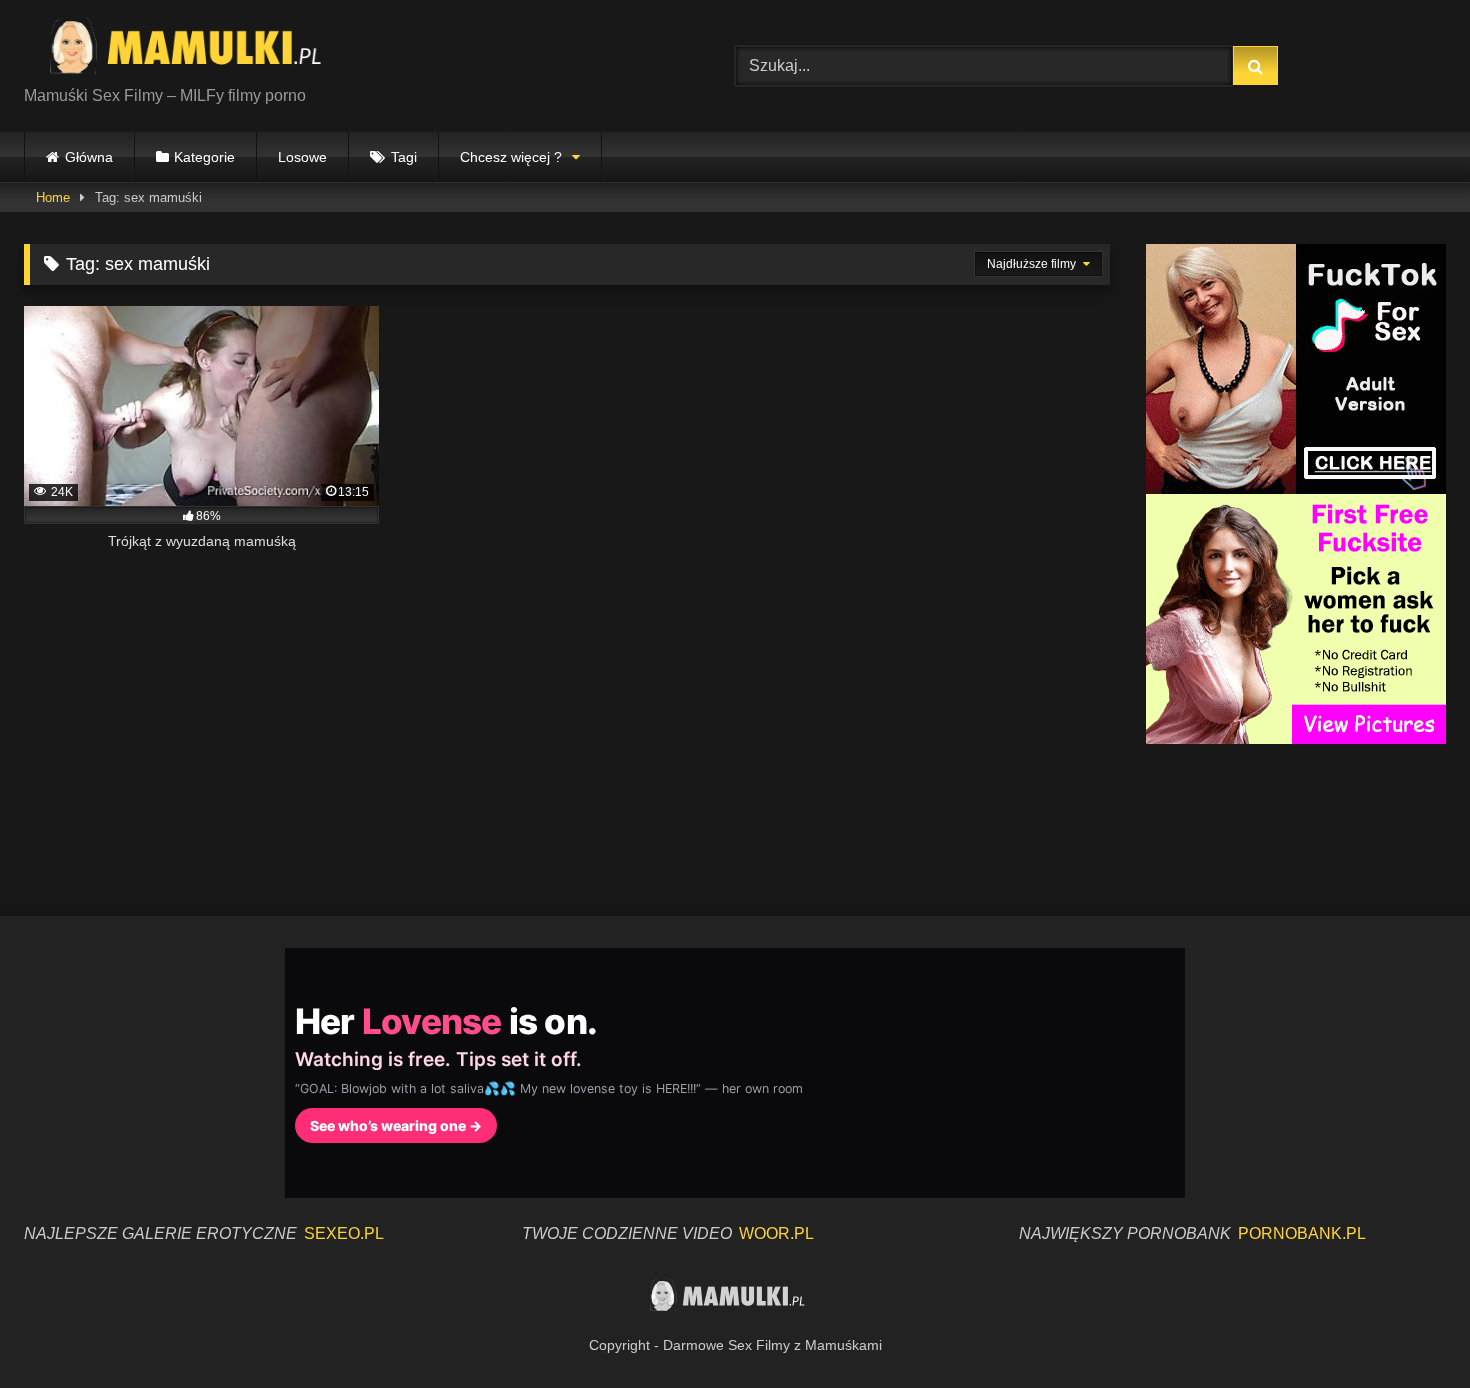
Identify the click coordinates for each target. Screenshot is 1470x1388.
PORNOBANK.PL (1302, 1233)
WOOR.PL (776, 1233)
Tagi (404, 157)
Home (53, 197)
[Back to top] (1408, 1328)
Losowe (302, 157)
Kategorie (204, 157)
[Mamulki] (199, 50)
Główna (89, 157)
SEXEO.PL (344, 1233)
